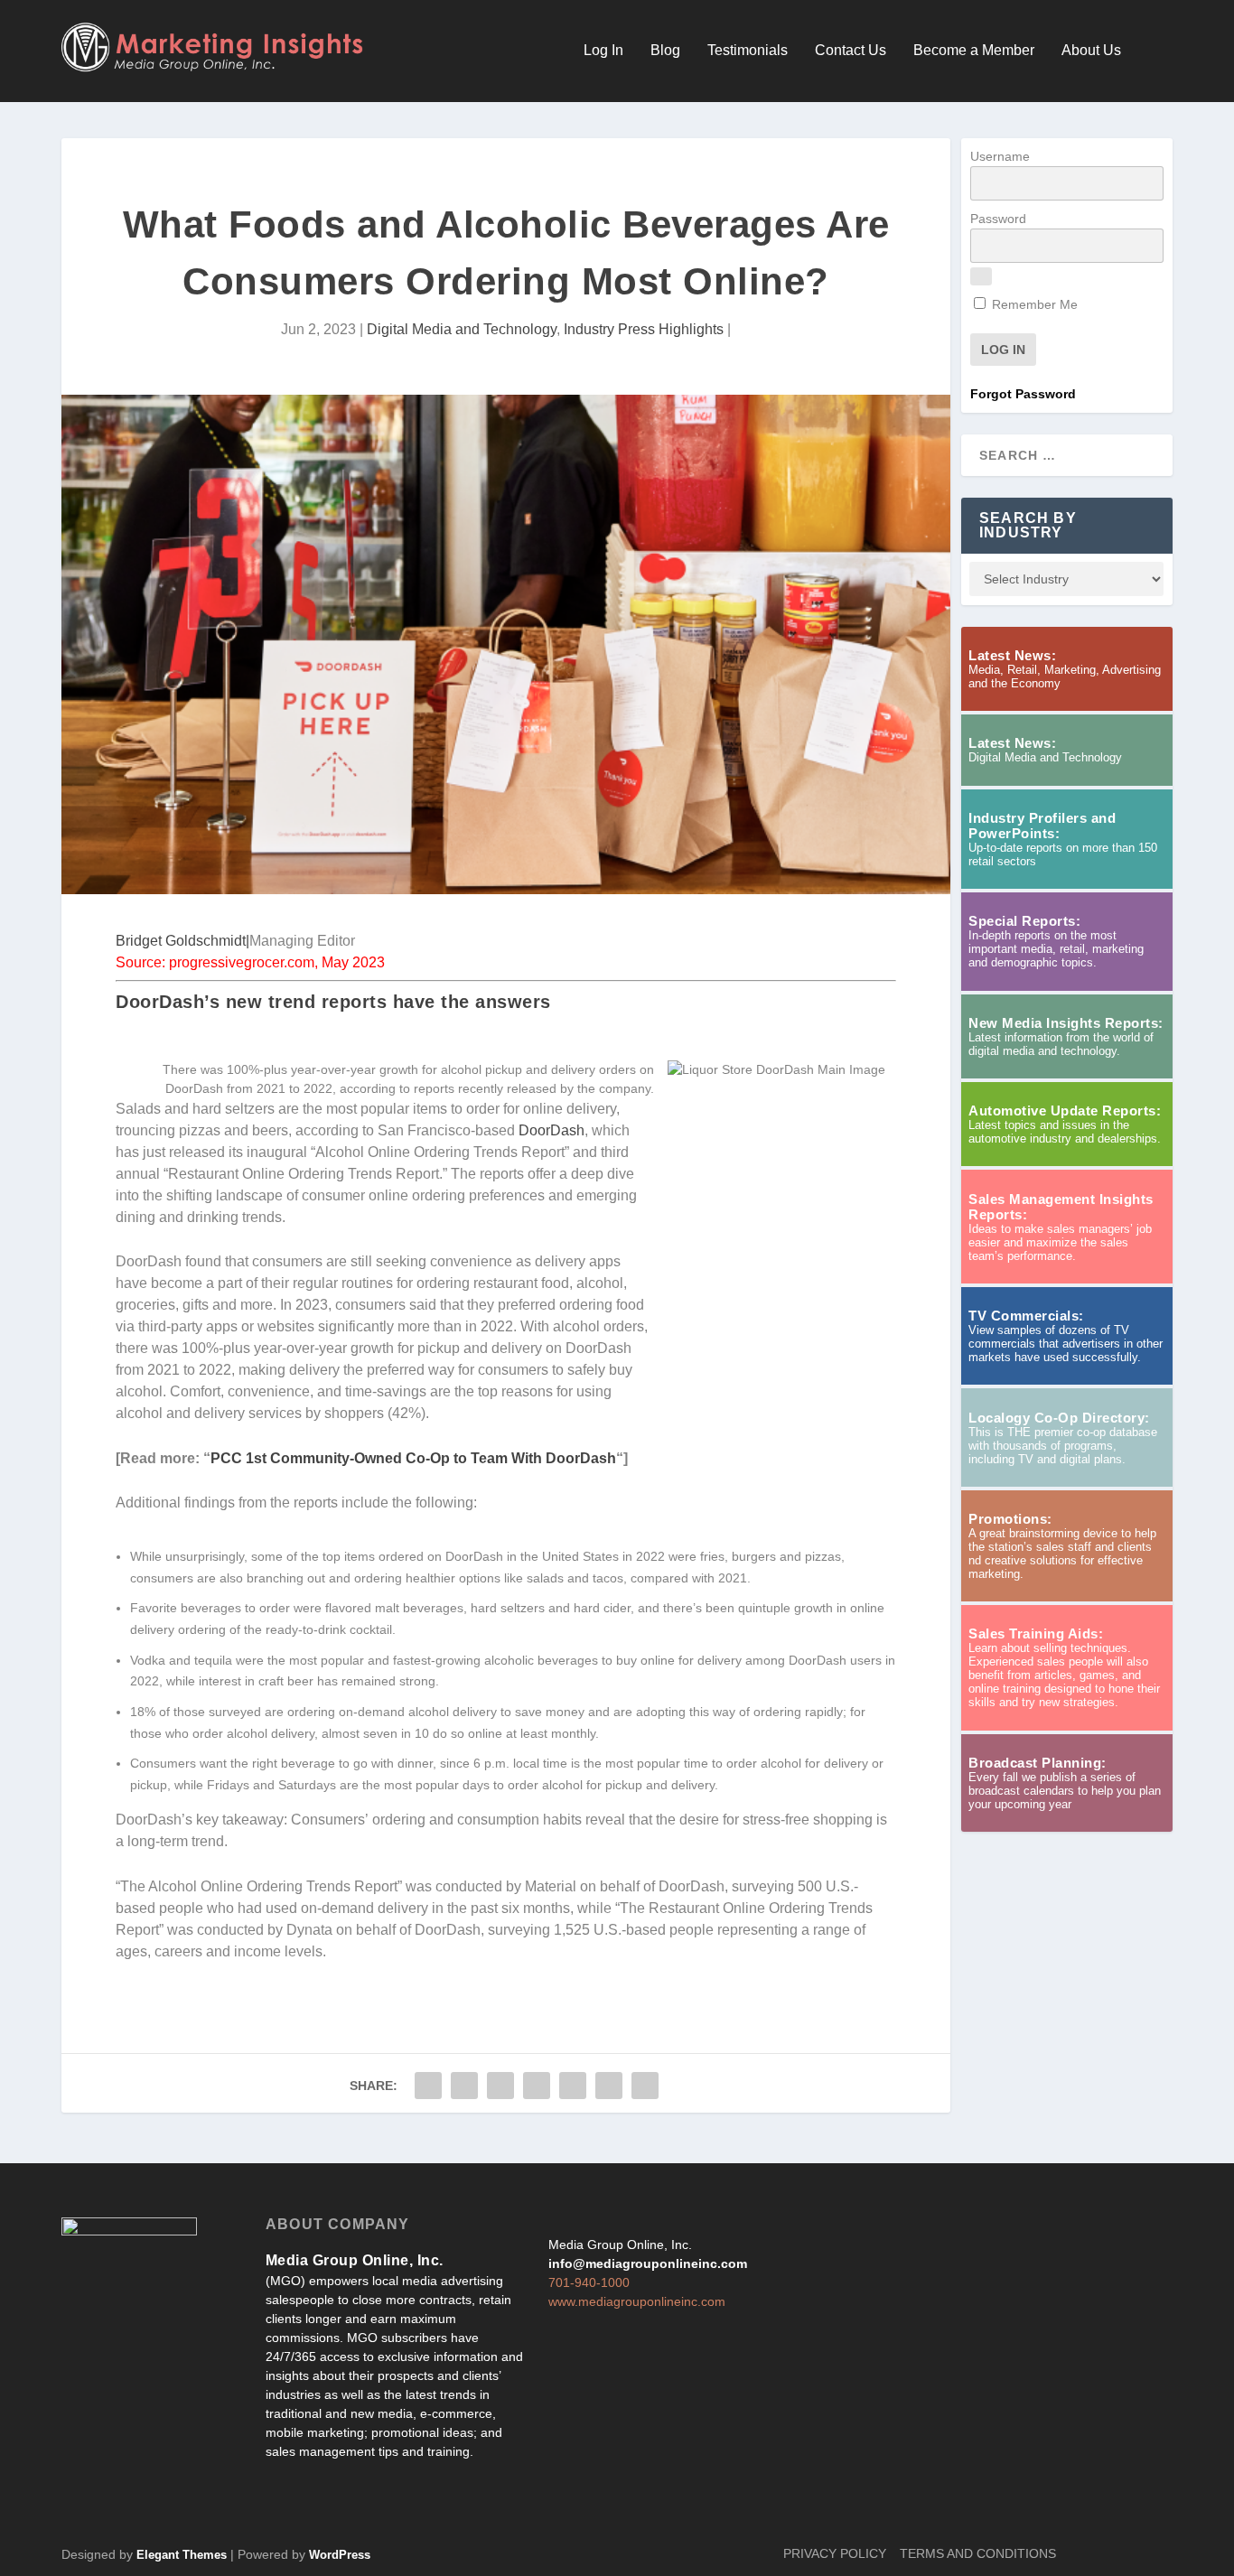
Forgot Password (1023, 394)
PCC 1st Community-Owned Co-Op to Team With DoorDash (413, 1458)
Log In (603, 51)
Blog (665, 51)
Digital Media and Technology (462, 329)
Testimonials (748, 51)
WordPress (340, 2555)
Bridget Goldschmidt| (182, 941)
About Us (1091, 51)
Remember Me (1033, 304)
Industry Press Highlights (644, 329)
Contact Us (851, 51)
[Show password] (981, 276)
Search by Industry (1028, 525)
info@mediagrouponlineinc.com (648, 2263)
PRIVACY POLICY (835, 2553)
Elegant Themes (182, 2555)
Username (1000, 156)
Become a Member (974, 51)
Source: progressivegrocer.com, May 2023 (250, 962)
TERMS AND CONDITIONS (978, 2553)
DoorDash (552, 1130)
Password (998, 219)
